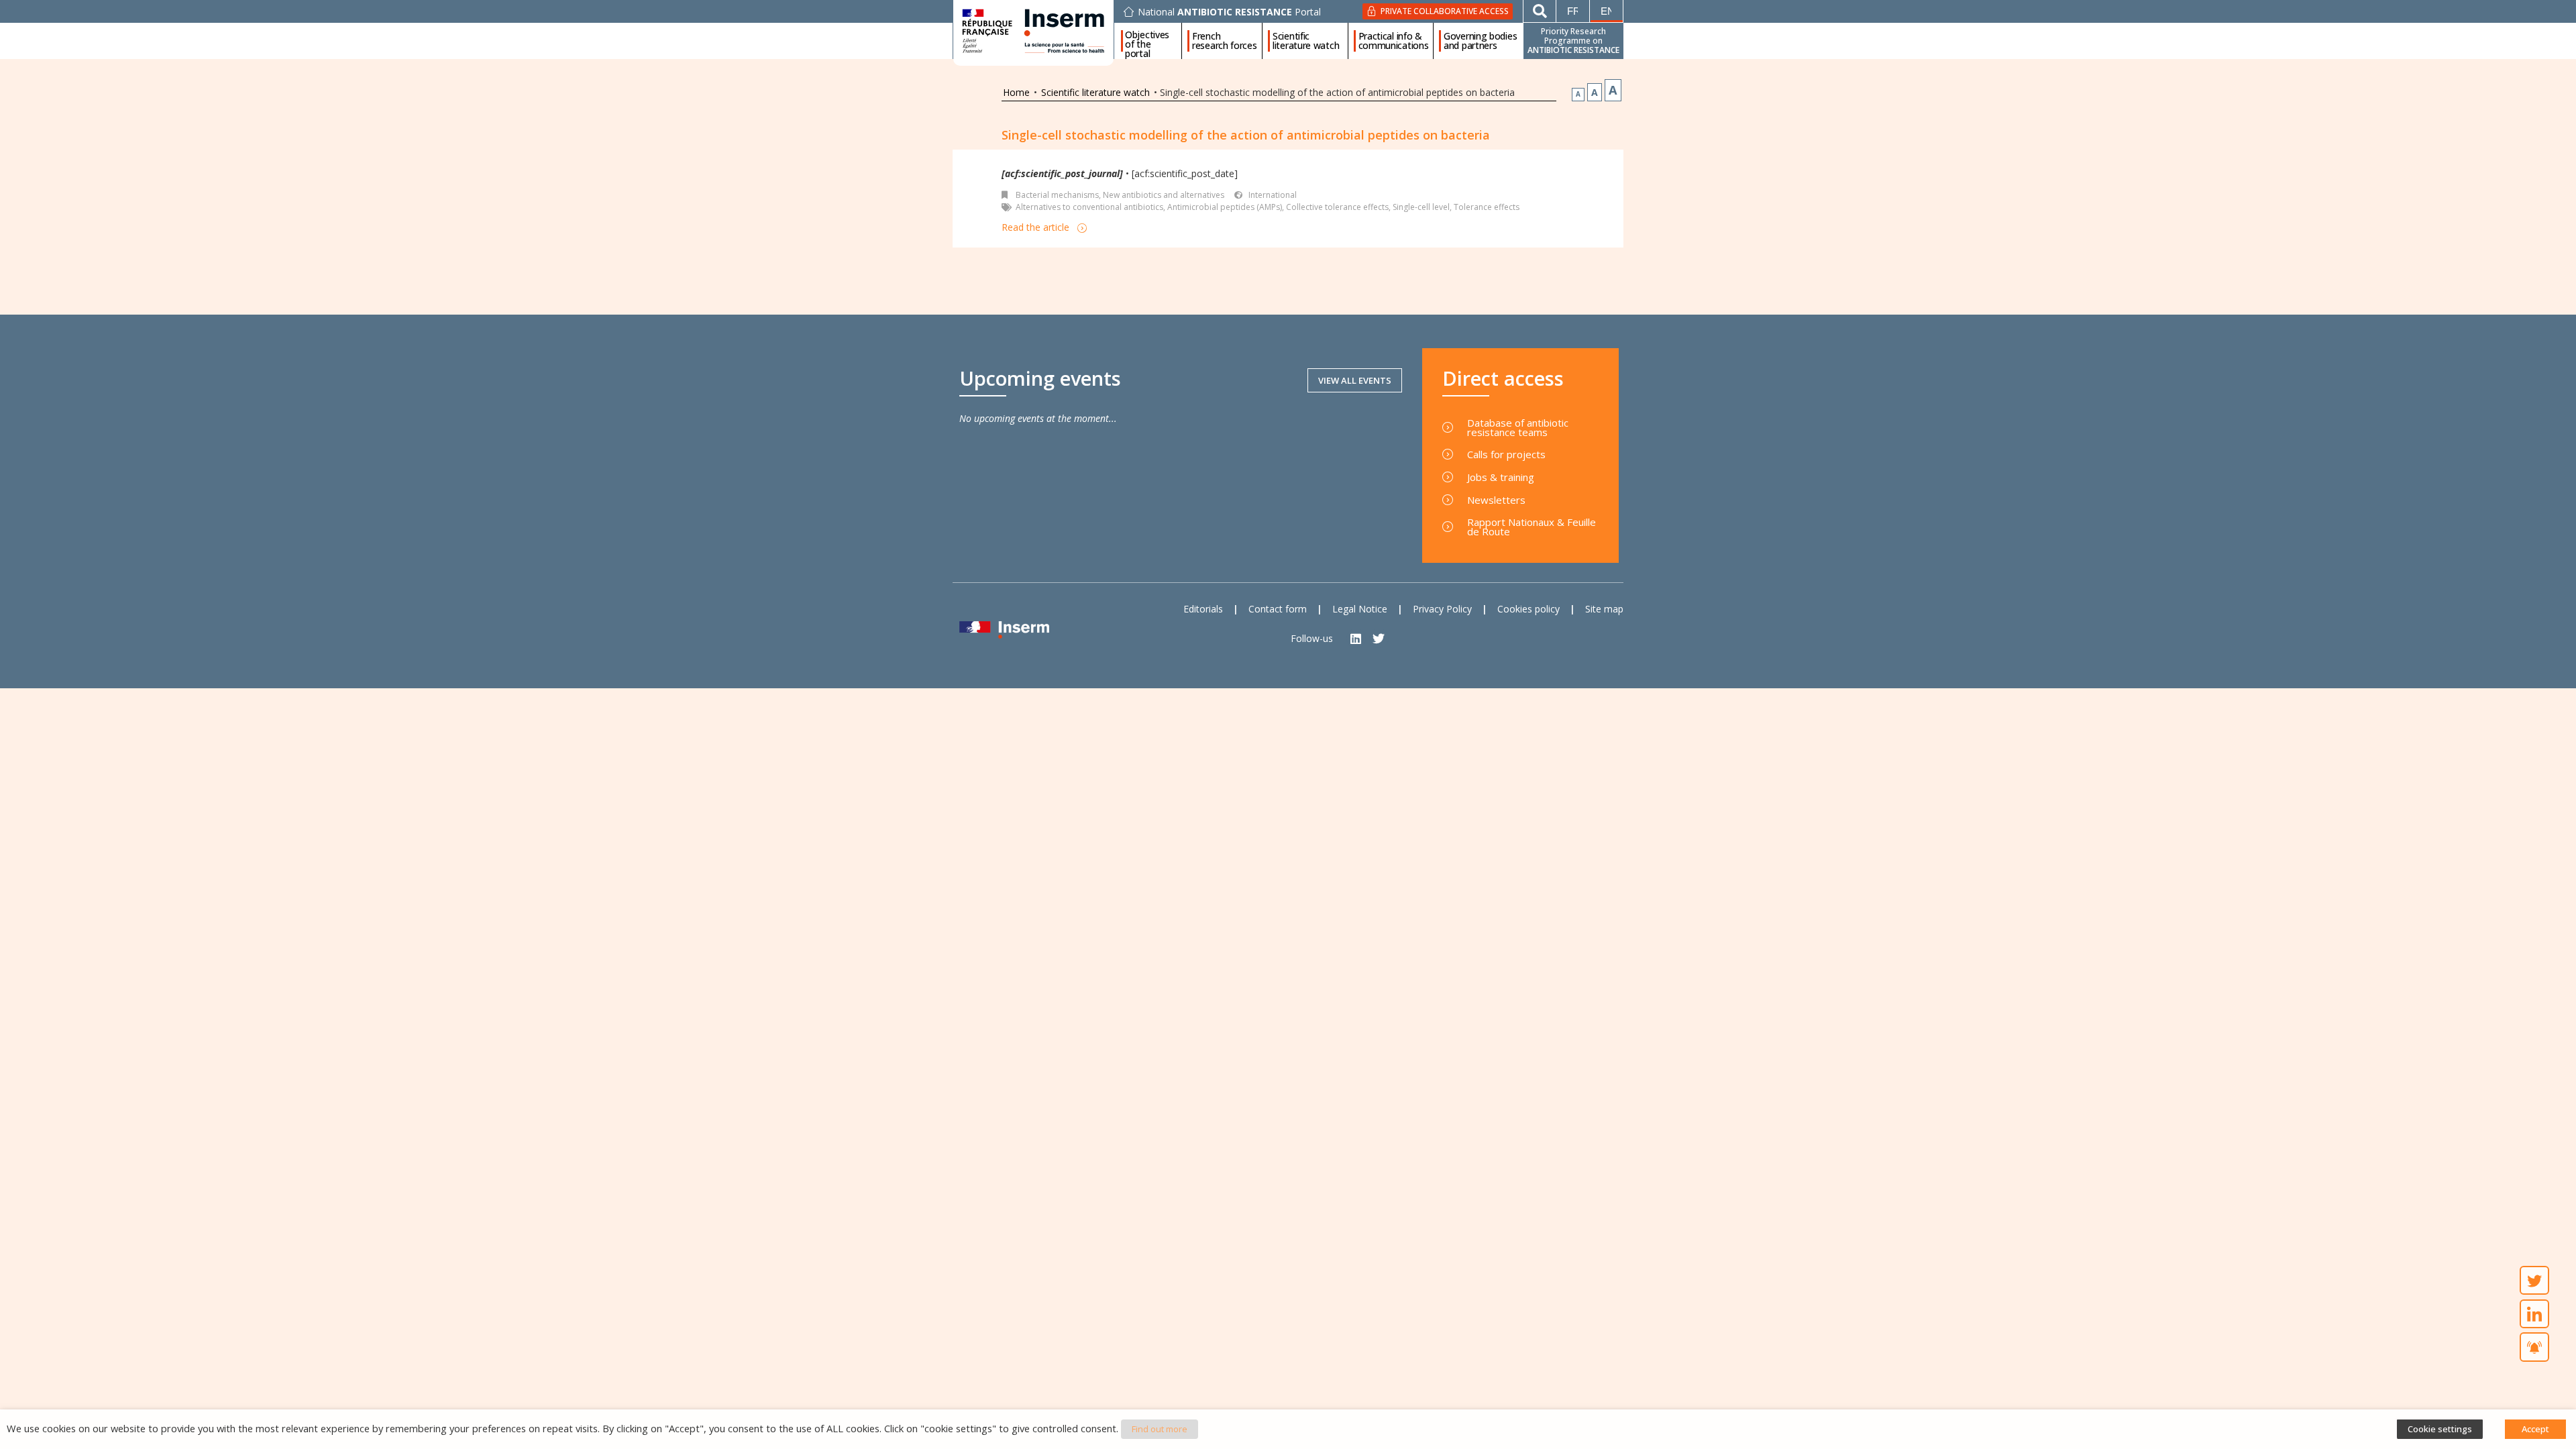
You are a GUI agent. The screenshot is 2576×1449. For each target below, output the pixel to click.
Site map (1604, 609)
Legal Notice (1360, 609)
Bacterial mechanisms (1057, 195)
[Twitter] (1379, 638)
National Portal (1229, 12)
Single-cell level (1421, 207)
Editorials (1203, 609)
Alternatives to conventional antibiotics (1089, 207)
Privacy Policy (1442, 609)
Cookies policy (1528, 609)
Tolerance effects (1487, 207)
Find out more (1160, 1429)
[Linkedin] (1356, 638)
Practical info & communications (1394, 41)
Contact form (1278, 609)
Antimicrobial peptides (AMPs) (1225, 207)
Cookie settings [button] (2440, 1429)
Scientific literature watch (1306, 41)
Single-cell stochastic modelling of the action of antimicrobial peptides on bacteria (1246, 135)
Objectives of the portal (1147, 41)
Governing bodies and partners (1480, 41)
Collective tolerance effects (1337, 207)
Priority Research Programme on (1573, 41)
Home (1016, 92)
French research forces (1225, 41)
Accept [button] (2535, 1429)
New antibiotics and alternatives (1164, 195)
